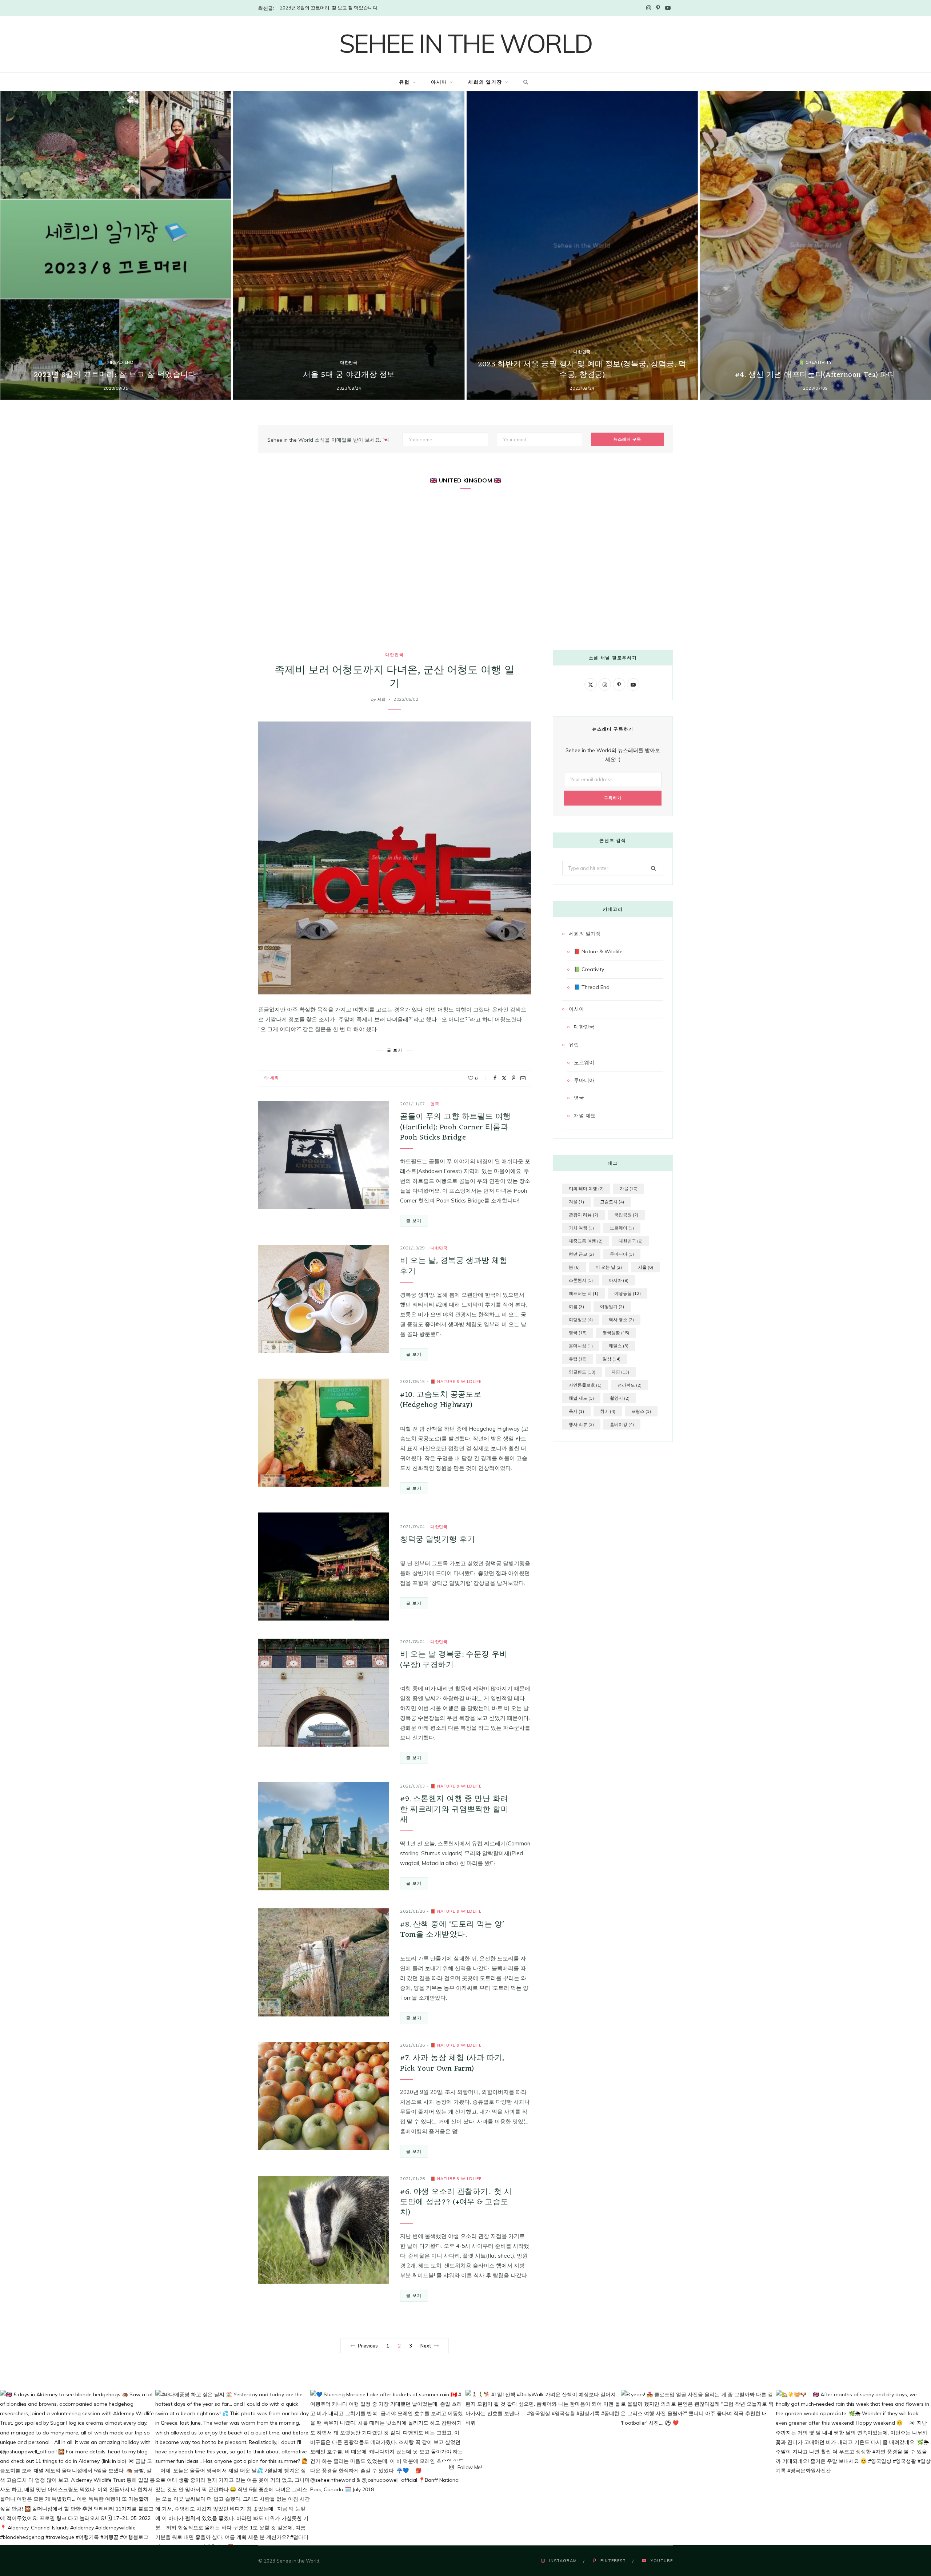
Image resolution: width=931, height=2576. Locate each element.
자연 (620, 1372)
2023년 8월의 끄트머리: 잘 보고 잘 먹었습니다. (329, 8)
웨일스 (619, 1346)
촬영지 (620, 1398)
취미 (608, 1411)
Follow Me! (469, 2467)
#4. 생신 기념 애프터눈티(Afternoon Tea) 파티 (815, 375)
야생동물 (628, 1293)
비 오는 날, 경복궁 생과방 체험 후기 (454, 1266)
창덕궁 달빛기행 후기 (437, 1540)
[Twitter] (504, 1078)
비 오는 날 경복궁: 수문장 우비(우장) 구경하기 (454, 1660)
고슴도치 (612, 1202)
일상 (612, 1359)
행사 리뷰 (581, 1424)
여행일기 (612, 1306)
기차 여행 (581, 1228)
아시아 (439, 82)
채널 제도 (585, 1116)
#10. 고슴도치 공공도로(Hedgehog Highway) (441, 1400)
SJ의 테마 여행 (586, 1188)
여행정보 (581, 1319)
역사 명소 (621, 1319)
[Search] (524, 82)
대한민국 (349, 362)
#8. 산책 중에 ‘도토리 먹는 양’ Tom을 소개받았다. (452, 1930)
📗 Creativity (815, 362)
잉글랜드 (582, 1372)
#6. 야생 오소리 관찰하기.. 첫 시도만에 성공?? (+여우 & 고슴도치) (456, 2202)
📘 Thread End (116, 362)
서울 (646, 1267)
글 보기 (414, 1221)
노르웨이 (584, 1062)
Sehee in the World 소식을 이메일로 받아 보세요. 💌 (328, 440)
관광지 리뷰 (584, 1215)
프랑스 (641, 1411)
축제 (576, 1411)
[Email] (523, 1078)
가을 (629, 1188)
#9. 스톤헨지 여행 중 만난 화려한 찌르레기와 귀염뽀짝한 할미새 (454, 1809)
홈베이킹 (622, 1424)
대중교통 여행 (586, 1241)
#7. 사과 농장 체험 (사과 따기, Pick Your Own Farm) (452, 2063)
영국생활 (616, 1333)
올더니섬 (581, 1346)
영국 (435, 1104)
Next (426, 2346)
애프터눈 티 (584, 1293)
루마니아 (584, 1080)
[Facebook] (495, 1078)
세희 (382, 699)
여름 (576, 1306)
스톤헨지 (581, 1280)
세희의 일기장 (485, 82)
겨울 (576, 1202)
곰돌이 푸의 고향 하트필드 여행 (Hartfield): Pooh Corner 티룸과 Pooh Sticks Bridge (455, 1127)
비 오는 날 (609, 1267)
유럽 (404, 82)
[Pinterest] (514, 1078)
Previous (368, 2346)
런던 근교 (581, 1254)
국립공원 (626, 1215)
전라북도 (630, 1385)
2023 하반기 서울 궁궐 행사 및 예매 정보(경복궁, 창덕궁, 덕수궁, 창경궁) (582, 370)
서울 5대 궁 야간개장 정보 (349, 375)
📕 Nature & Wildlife (456, 1382)
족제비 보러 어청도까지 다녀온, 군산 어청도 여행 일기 (395, 677)
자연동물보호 (585, 1385)
